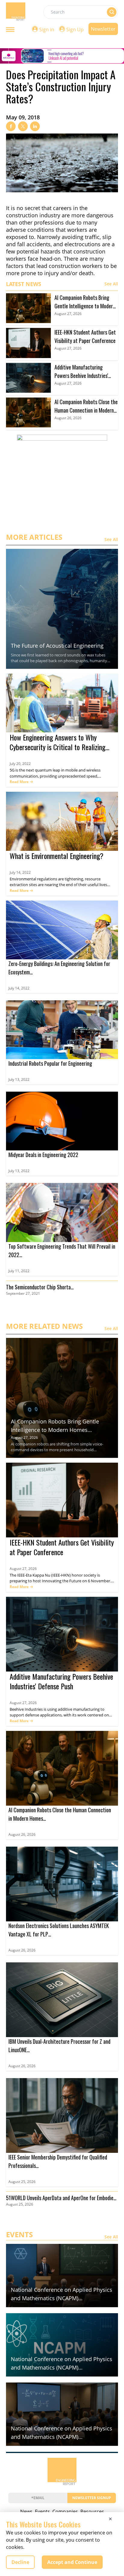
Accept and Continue (72, 2562)
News (26, 2512)
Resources (92, 2512)
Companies (65, 2512)
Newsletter (103, 29)
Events (42, 2512)
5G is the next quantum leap (35, 770)
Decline (20, 2562)
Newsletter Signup (92, 2498)
